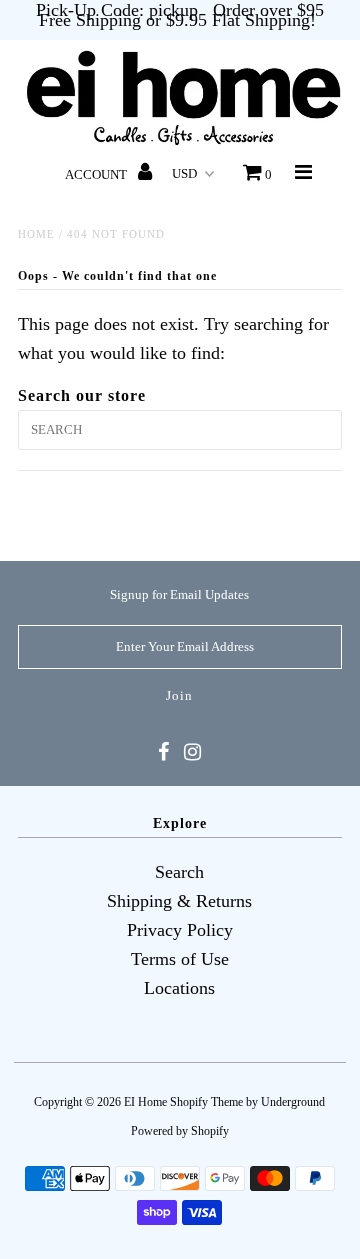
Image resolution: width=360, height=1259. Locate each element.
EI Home (145, 1102)
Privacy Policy (180, 930)
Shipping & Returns (179, 901)
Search (179, 872)
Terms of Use (180, 959)
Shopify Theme (206, 1102)
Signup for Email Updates (179, 594)
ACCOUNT (97, 174)
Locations (179, 988)
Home (36, 234)
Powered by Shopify (180, 1131)
